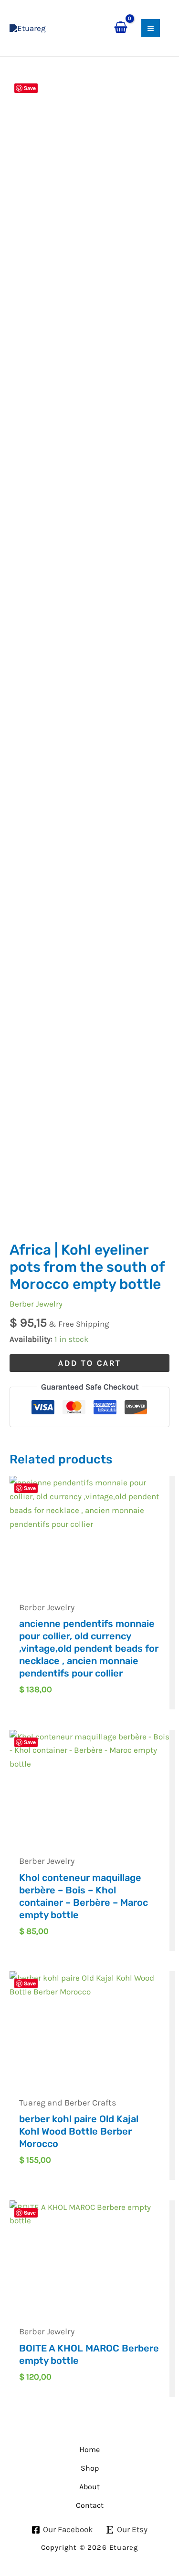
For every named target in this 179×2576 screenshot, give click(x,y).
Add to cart (90, 1363)
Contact (90, 2505)
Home (89, 2449)
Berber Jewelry (36, 1304)
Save (30, 88)
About (89, 2487)
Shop (90, 2468)
